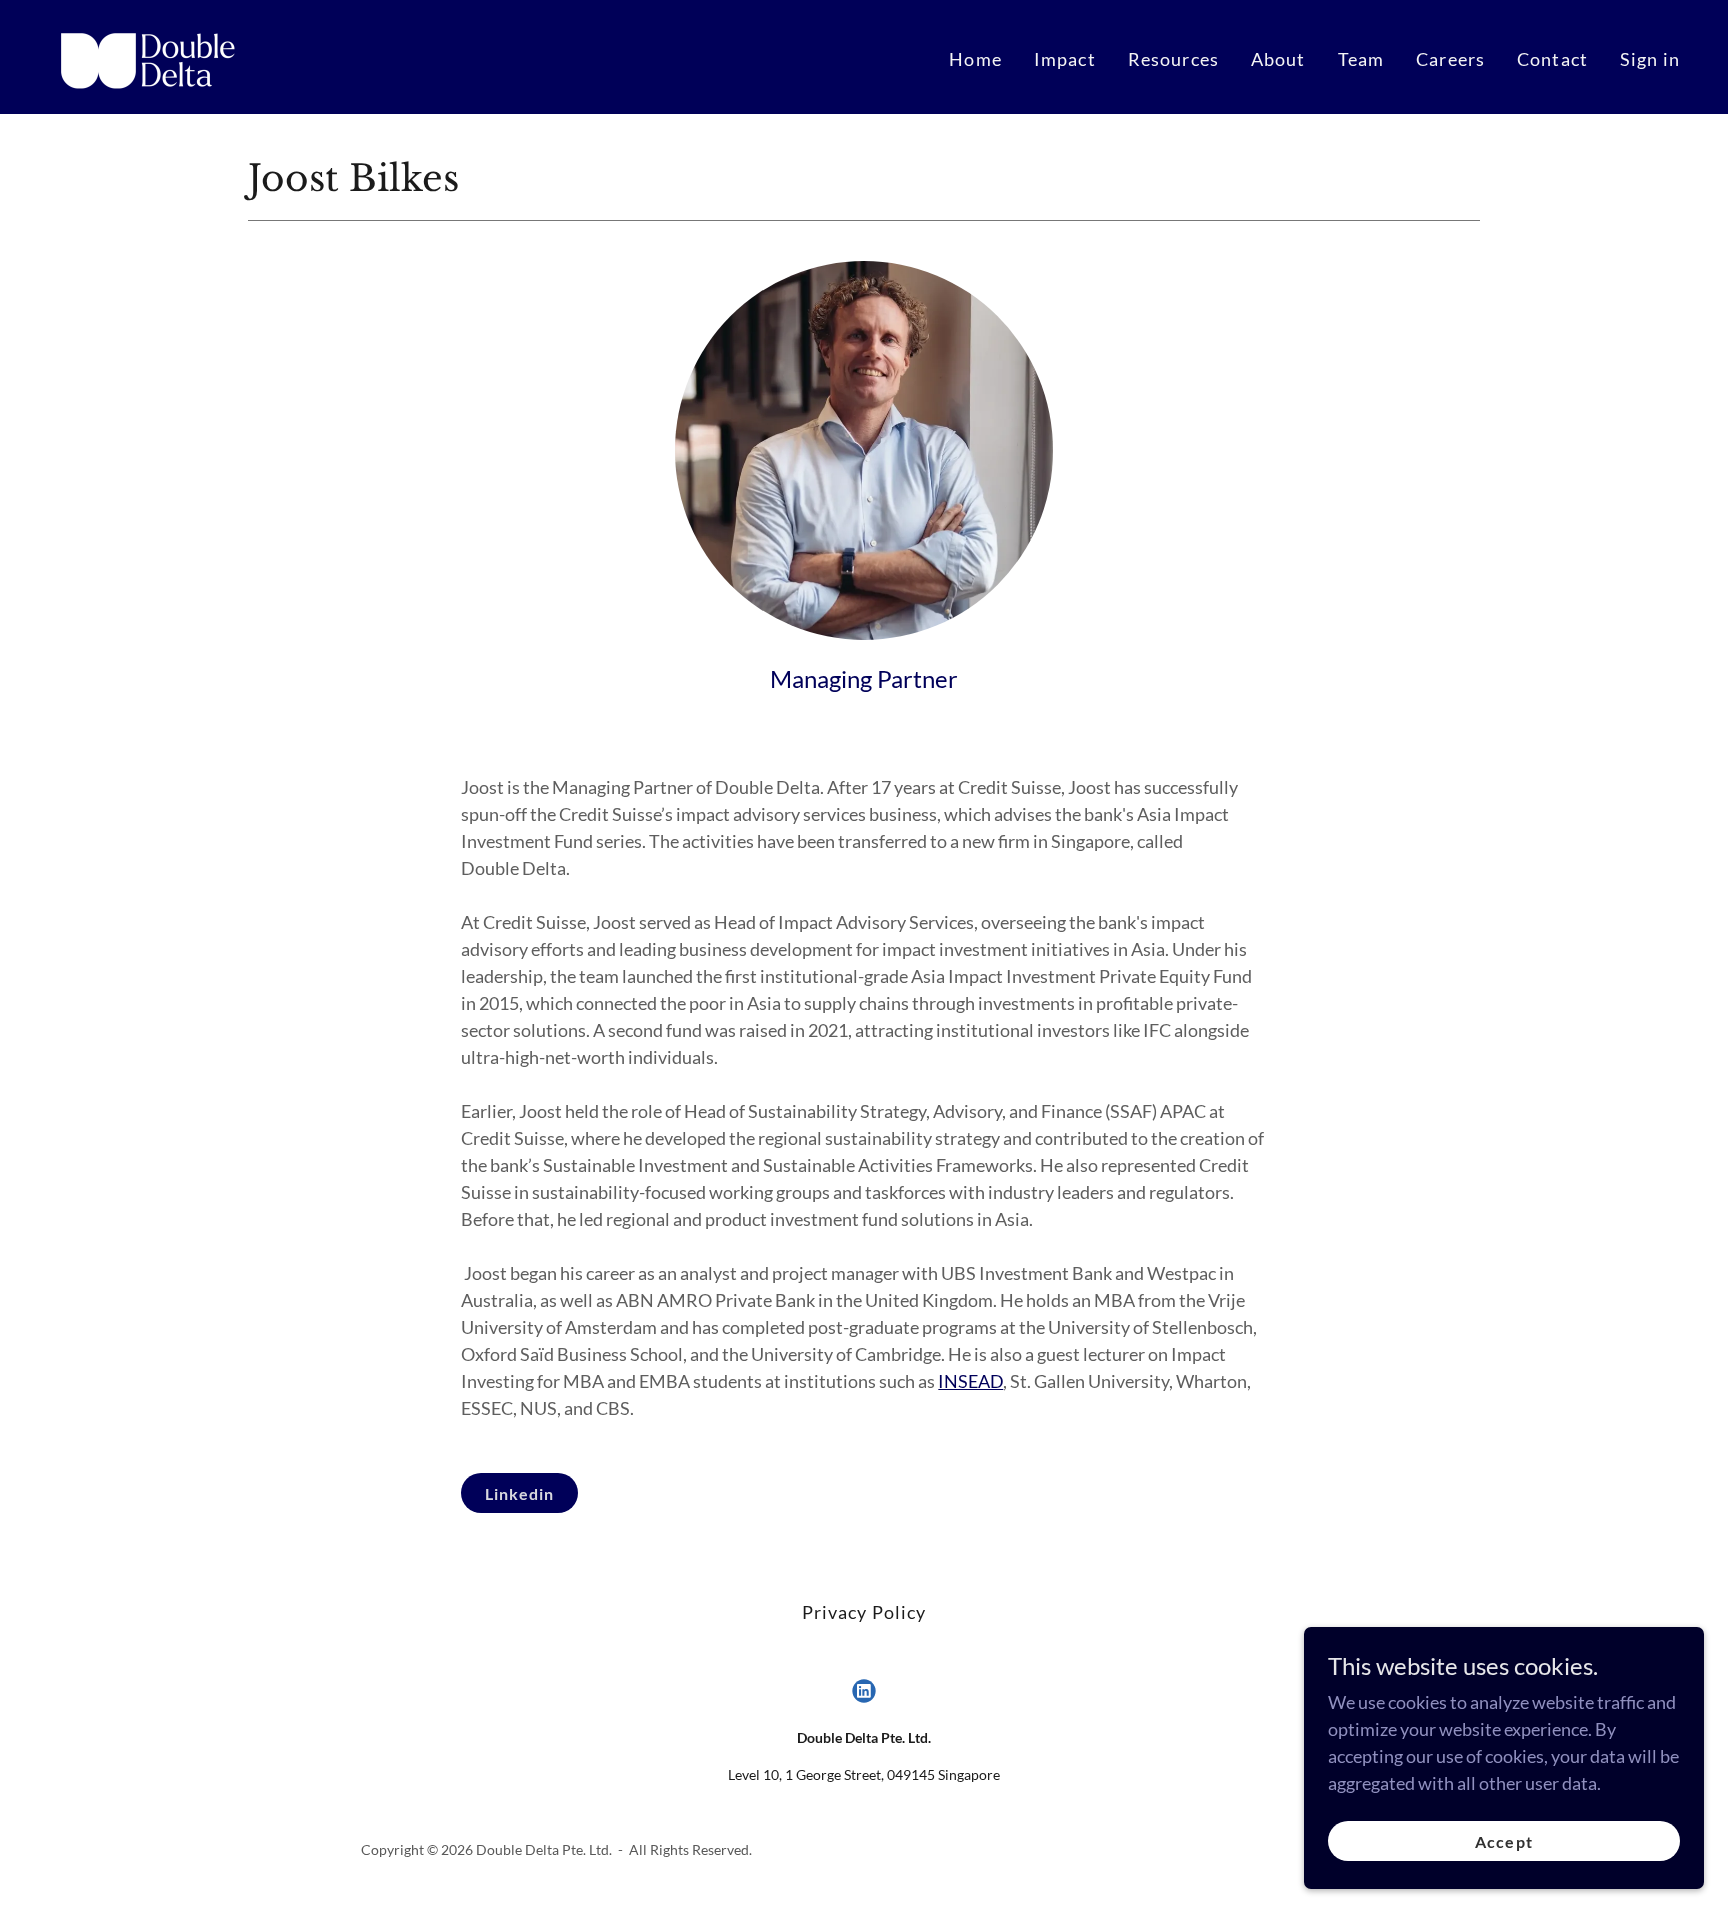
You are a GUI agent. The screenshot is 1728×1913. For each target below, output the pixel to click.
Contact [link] (1552, 59)
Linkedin (519, 1493)
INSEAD (970, 1381)
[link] (151, 55)
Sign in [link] (1650, 59)
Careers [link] (1450, 59)
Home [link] (975, 59)
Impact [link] (1065, 59)
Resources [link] (1173, 59)
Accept (1503, 1841)
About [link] (1278, 59)
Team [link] (1361, 59)
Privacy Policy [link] (864, 1612)
